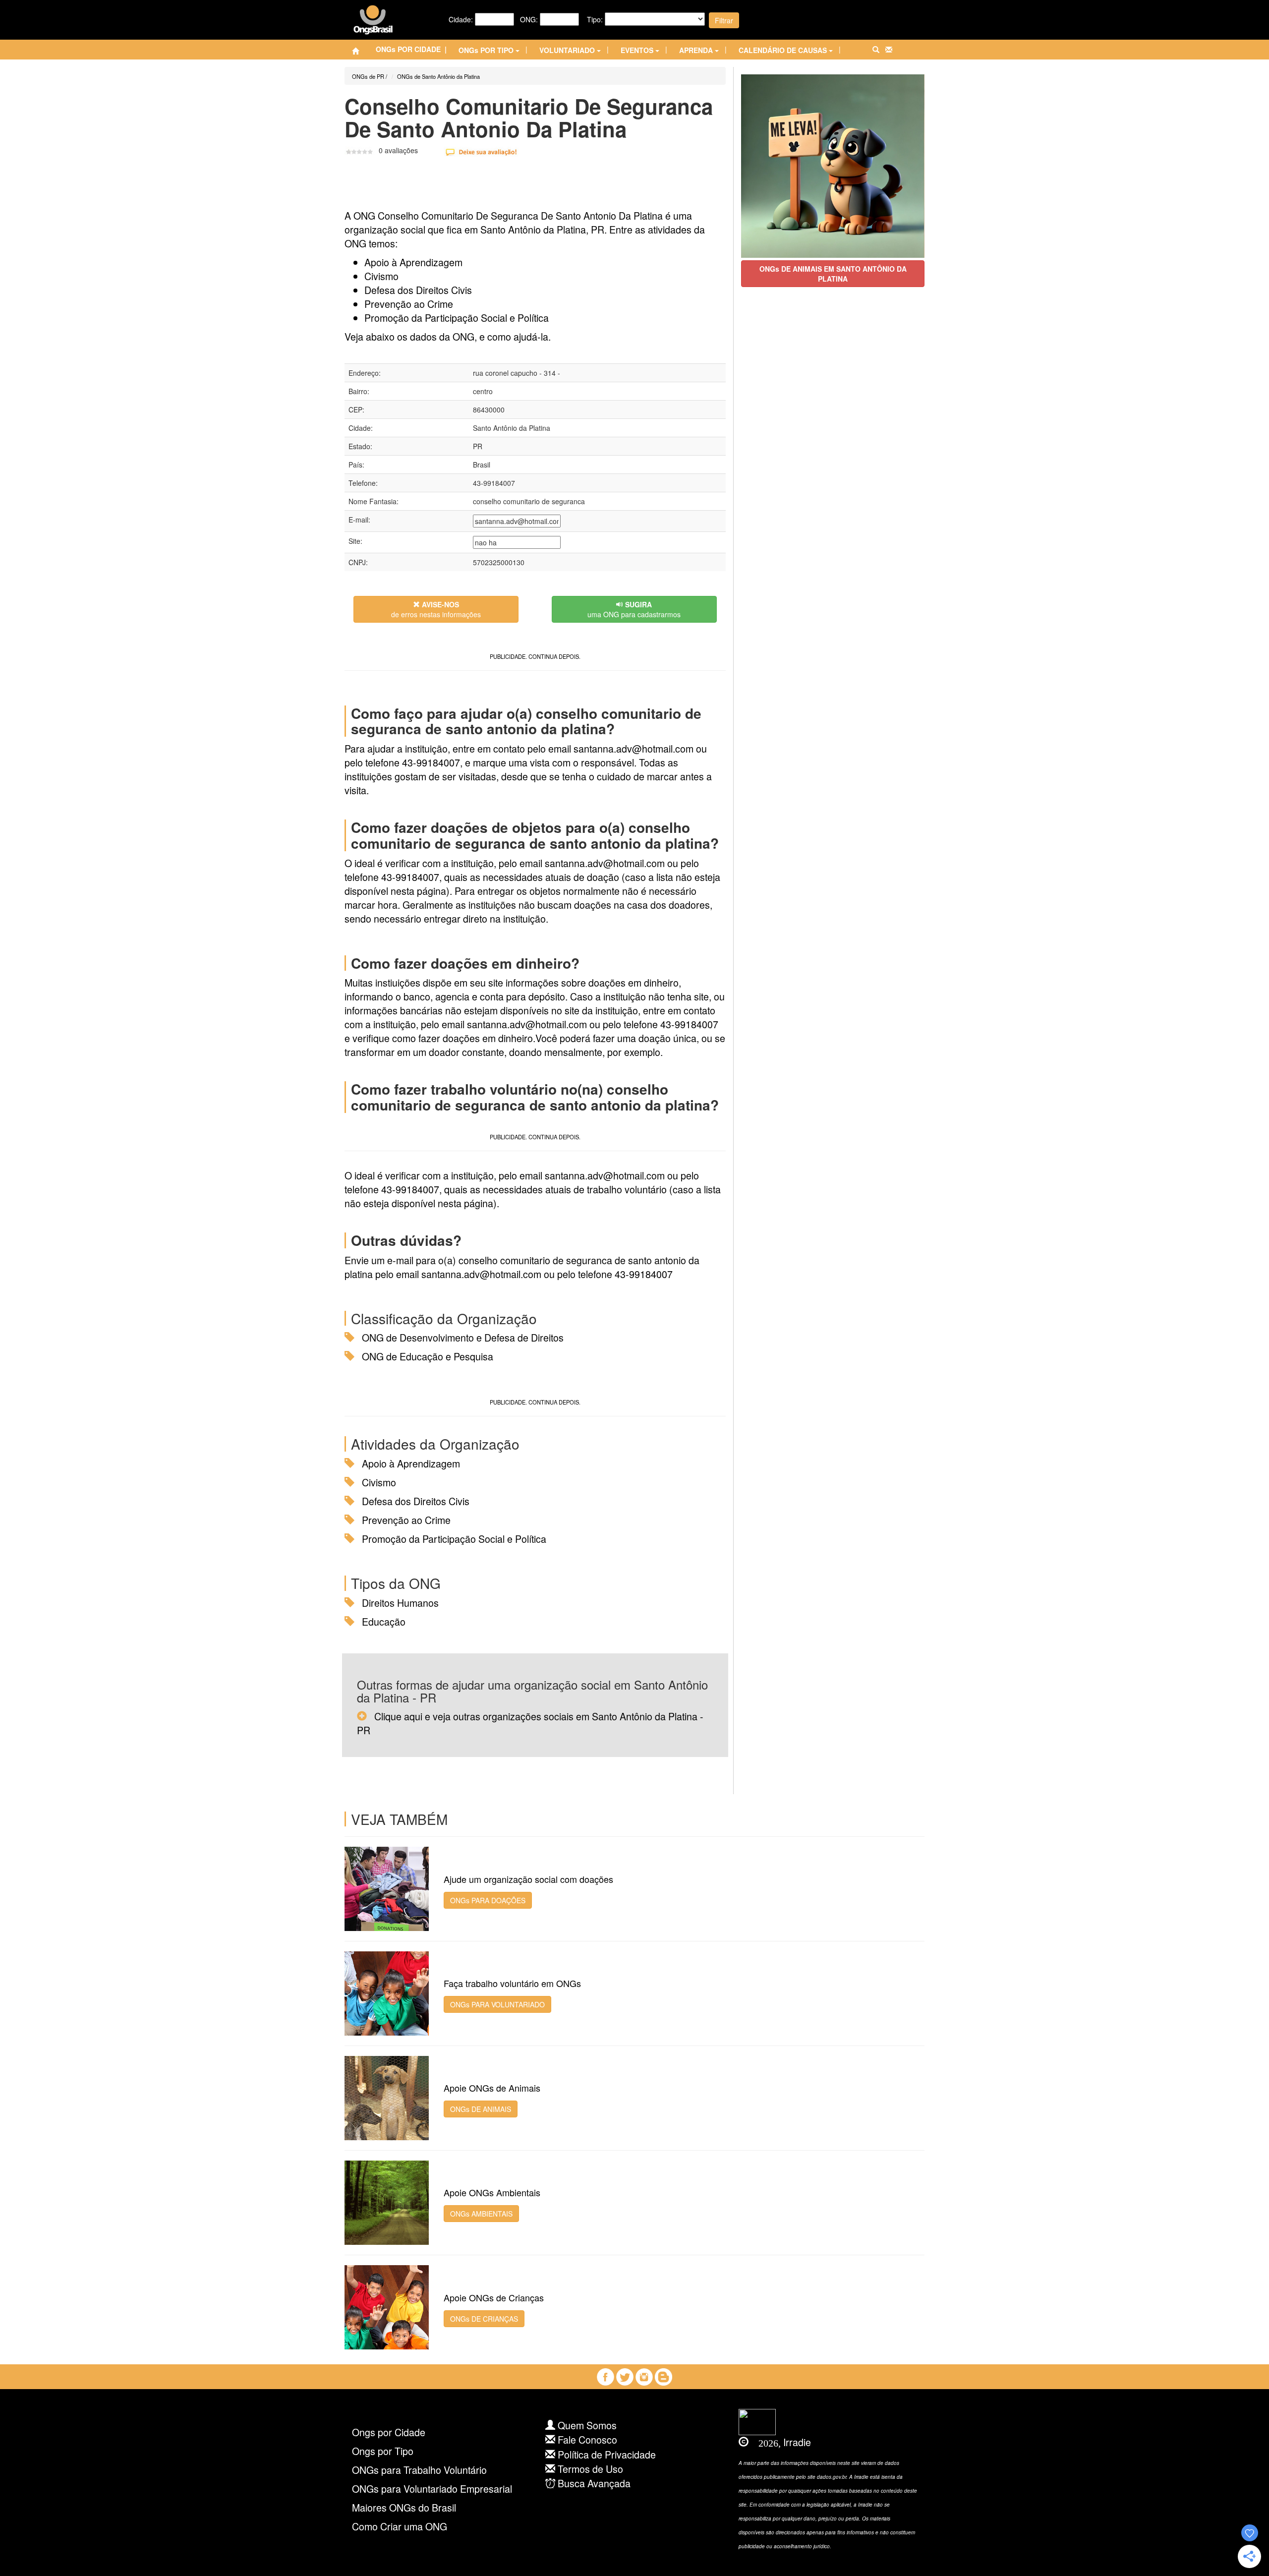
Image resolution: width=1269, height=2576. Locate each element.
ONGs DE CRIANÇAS (484, 2319)
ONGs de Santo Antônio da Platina (438, 76)
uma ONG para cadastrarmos (634, 609)
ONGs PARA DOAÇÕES (488, 1900)
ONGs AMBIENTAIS (481, 2214)
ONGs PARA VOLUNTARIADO (497, 2004)
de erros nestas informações (436, 609)
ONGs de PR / (370, 76)
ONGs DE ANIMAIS (481, 2109)
